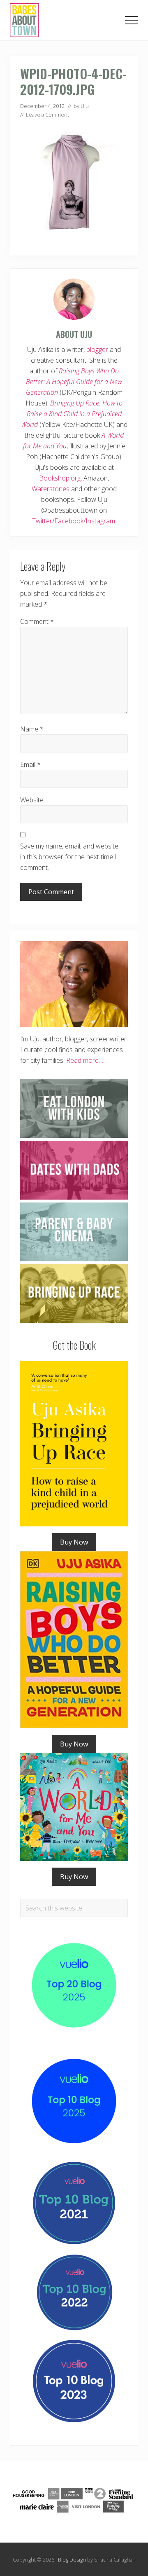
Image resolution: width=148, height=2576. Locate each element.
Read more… (85, 1060)
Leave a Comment (47, 115)
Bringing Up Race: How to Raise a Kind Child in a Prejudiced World (72, 414)
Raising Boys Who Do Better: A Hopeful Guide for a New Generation (74, 382)
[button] (132, 20)
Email (30, 764)
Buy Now (74, 1542)
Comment (37, 621)
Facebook (69, 521)
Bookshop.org (60, 478)
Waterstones (51, 489)
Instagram (100, 521)
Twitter (42, 521)
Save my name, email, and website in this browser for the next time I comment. (69, 857)
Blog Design (72, 2560)
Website (32, 800)
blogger (97, 349)
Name (32, 729)
